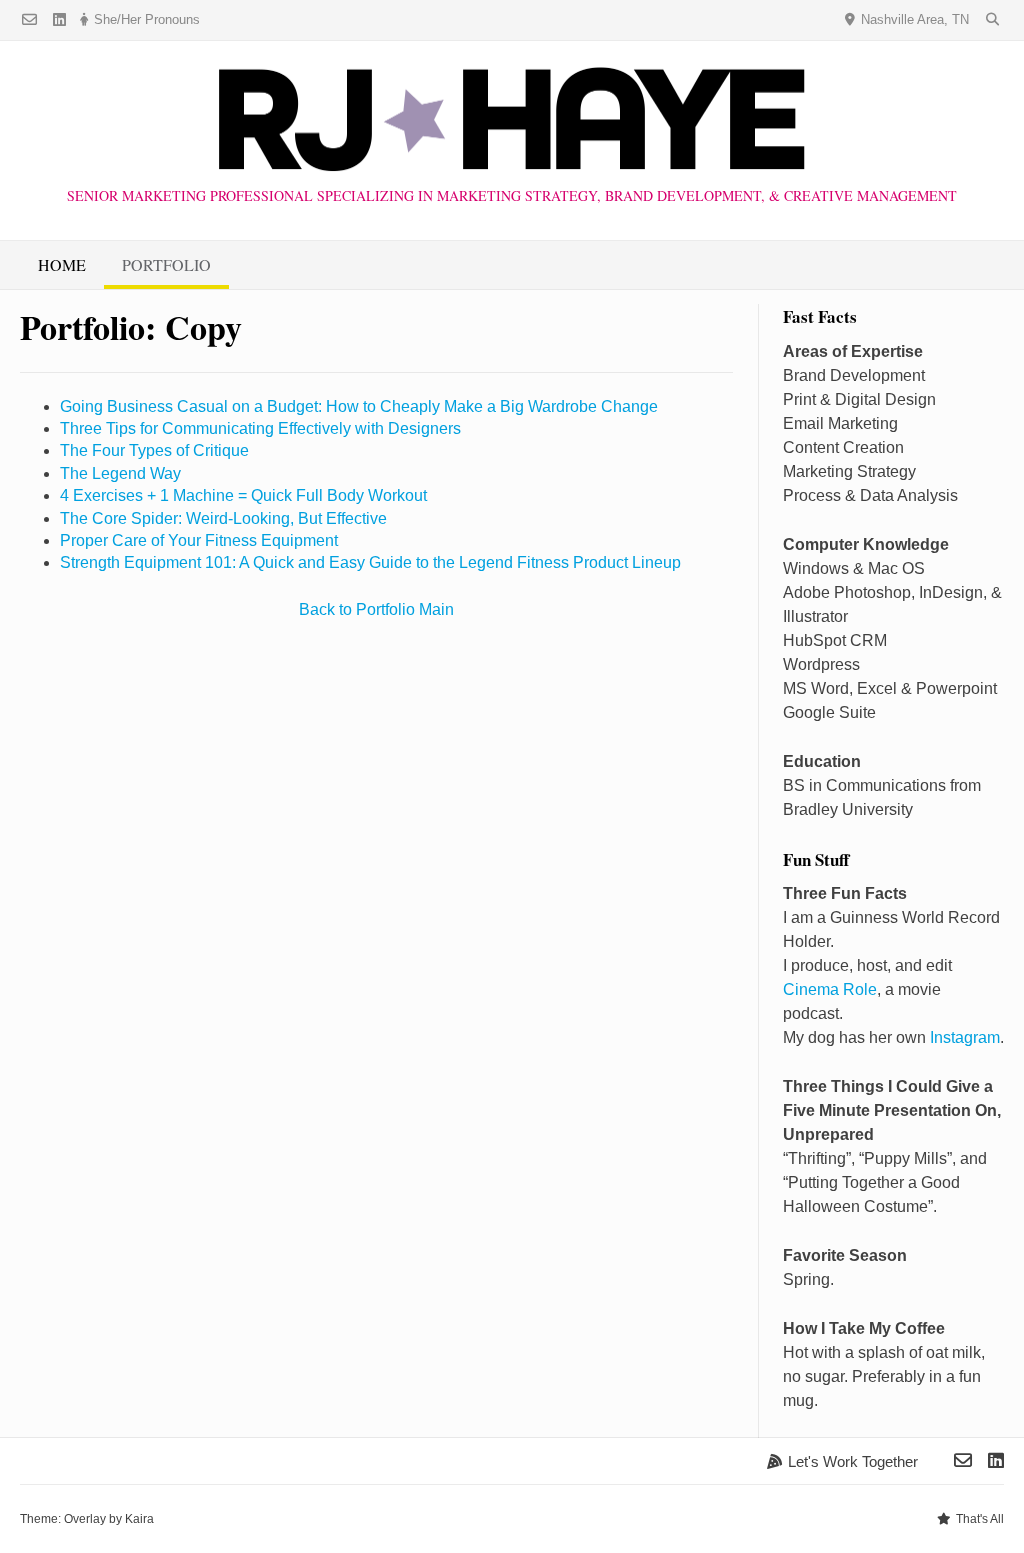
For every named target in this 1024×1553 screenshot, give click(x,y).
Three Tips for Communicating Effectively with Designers (260, 428)
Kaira (139, 1519)
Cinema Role (830, 989)
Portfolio (166, 264)
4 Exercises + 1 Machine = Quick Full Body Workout (243, 495)
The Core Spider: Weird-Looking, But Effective (223, 518)
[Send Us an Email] (29, 20)
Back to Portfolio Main (376, 609)
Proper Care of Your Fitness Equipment (199, 540)
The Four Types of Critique (154, 450)
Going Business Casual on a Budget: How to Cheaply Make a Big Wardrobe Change (359, 406)
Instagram (965, 1037)
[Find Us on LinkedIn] (59, 20)
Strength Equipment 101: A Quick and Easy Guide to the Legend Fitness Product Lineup (370, 562)
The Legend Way (120, 473)
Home (62, 264)
